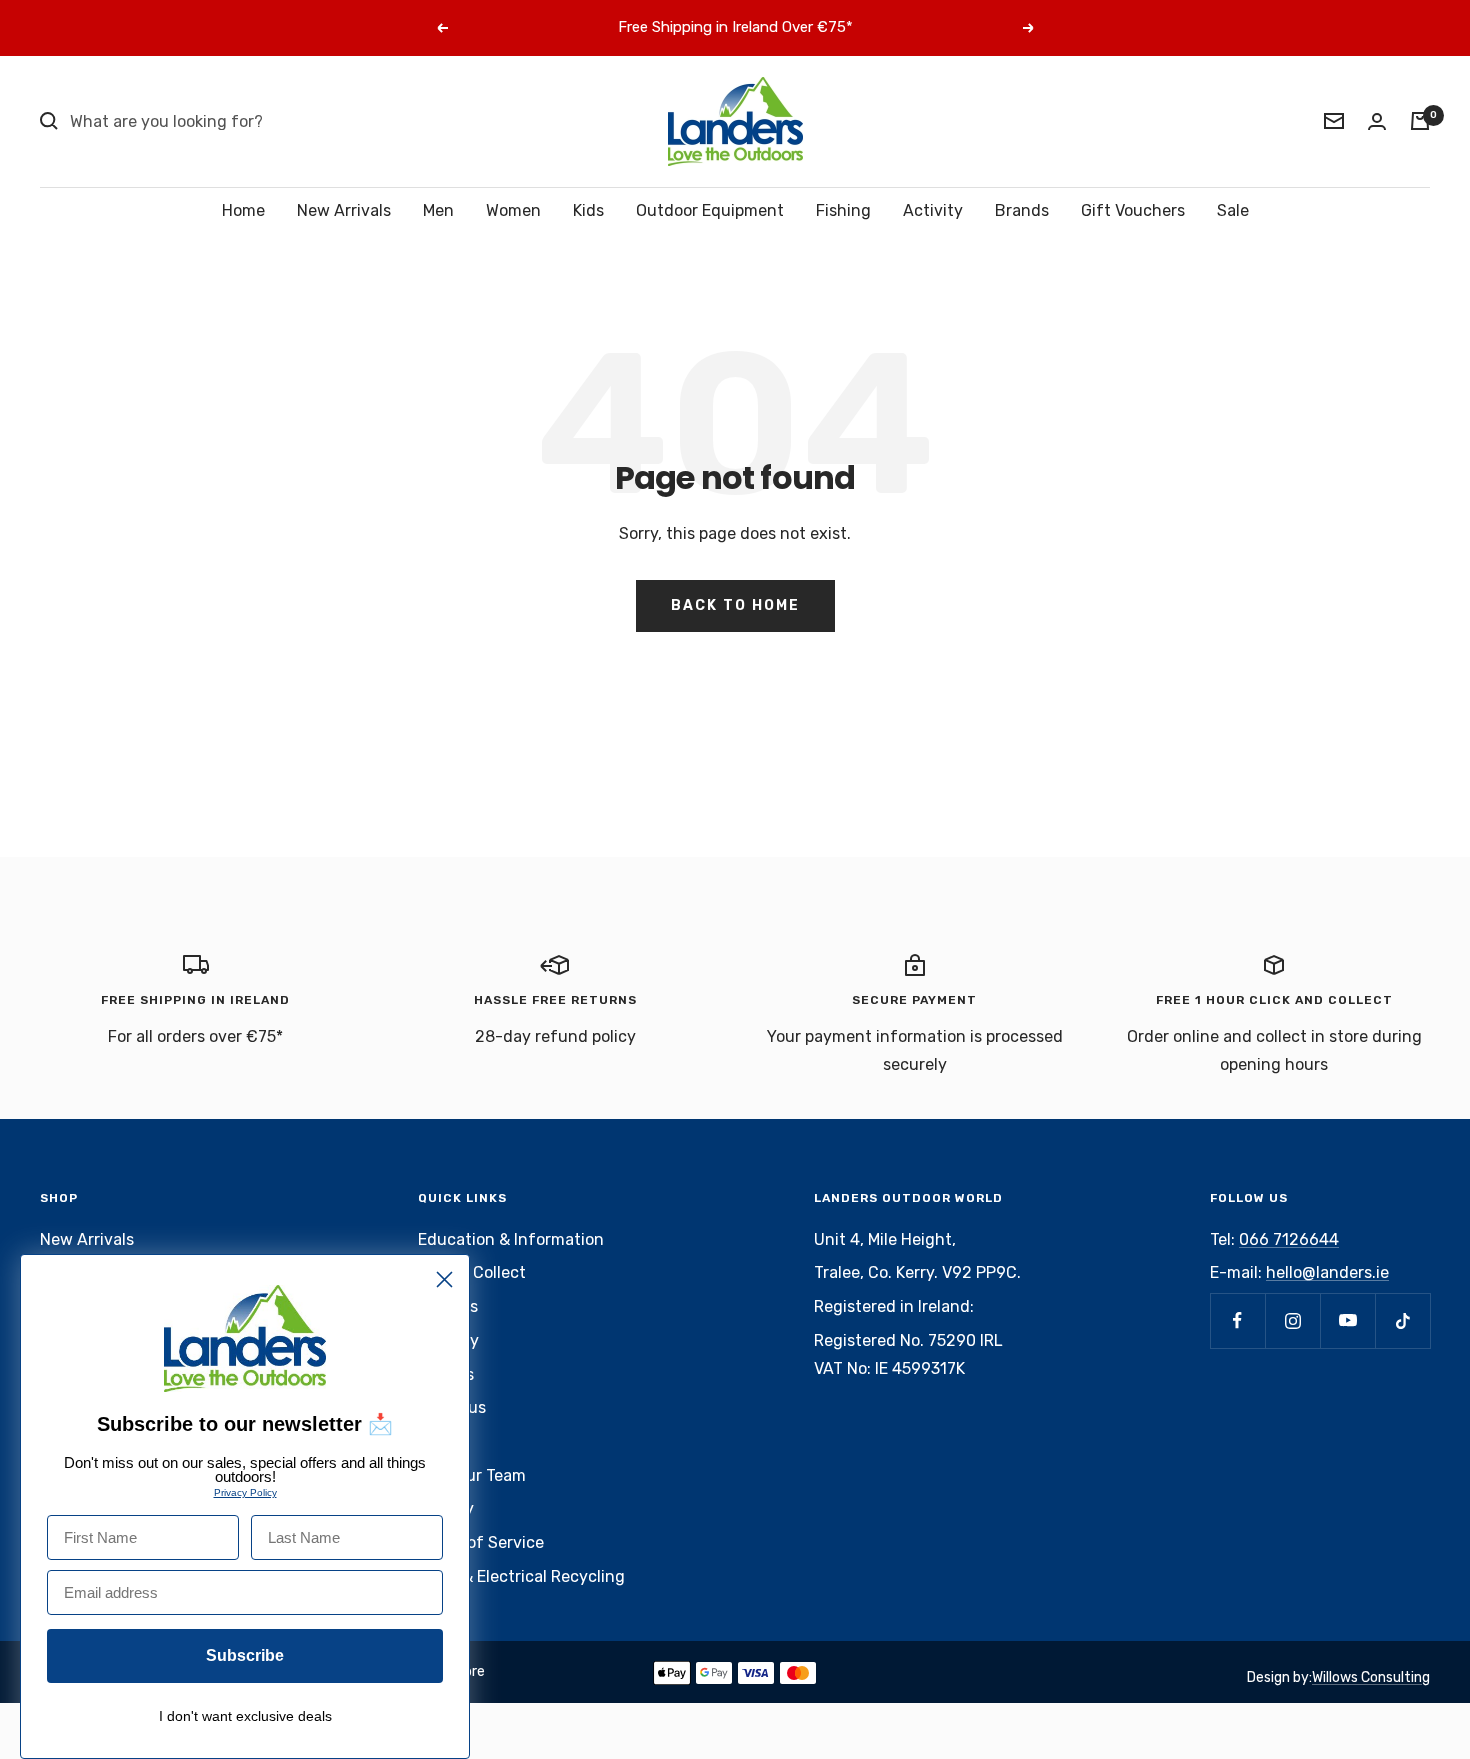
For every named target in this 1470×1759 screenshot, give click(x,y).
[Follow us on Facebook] (1237, 1320)
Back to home (735, 605)
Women (513, 210)
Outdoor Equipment (710, 210)
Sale (1233, 210)
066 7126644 (1289, 1239)
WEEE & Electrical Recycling (521, 1576)
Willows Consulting (1371, 1677)
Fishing (843, 210)
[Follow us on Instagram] (1292, 1320)
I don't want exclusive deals (245, 1716)
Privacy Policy (245, 1492)
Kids (588, 210)
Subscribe (245, 1655)
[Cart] (1420, 121)
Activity (933, 210)
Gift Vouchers (1133, 210)
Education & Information (511, 1239)
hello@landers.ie (1327, 1272)
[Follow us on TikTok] (1402, 1320)
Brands (1022, 210)
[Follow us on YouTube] (1347, 1320)
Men (438, 210)
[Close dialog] (444, 1279)
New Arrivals (344, 210)
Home (243, 210)
